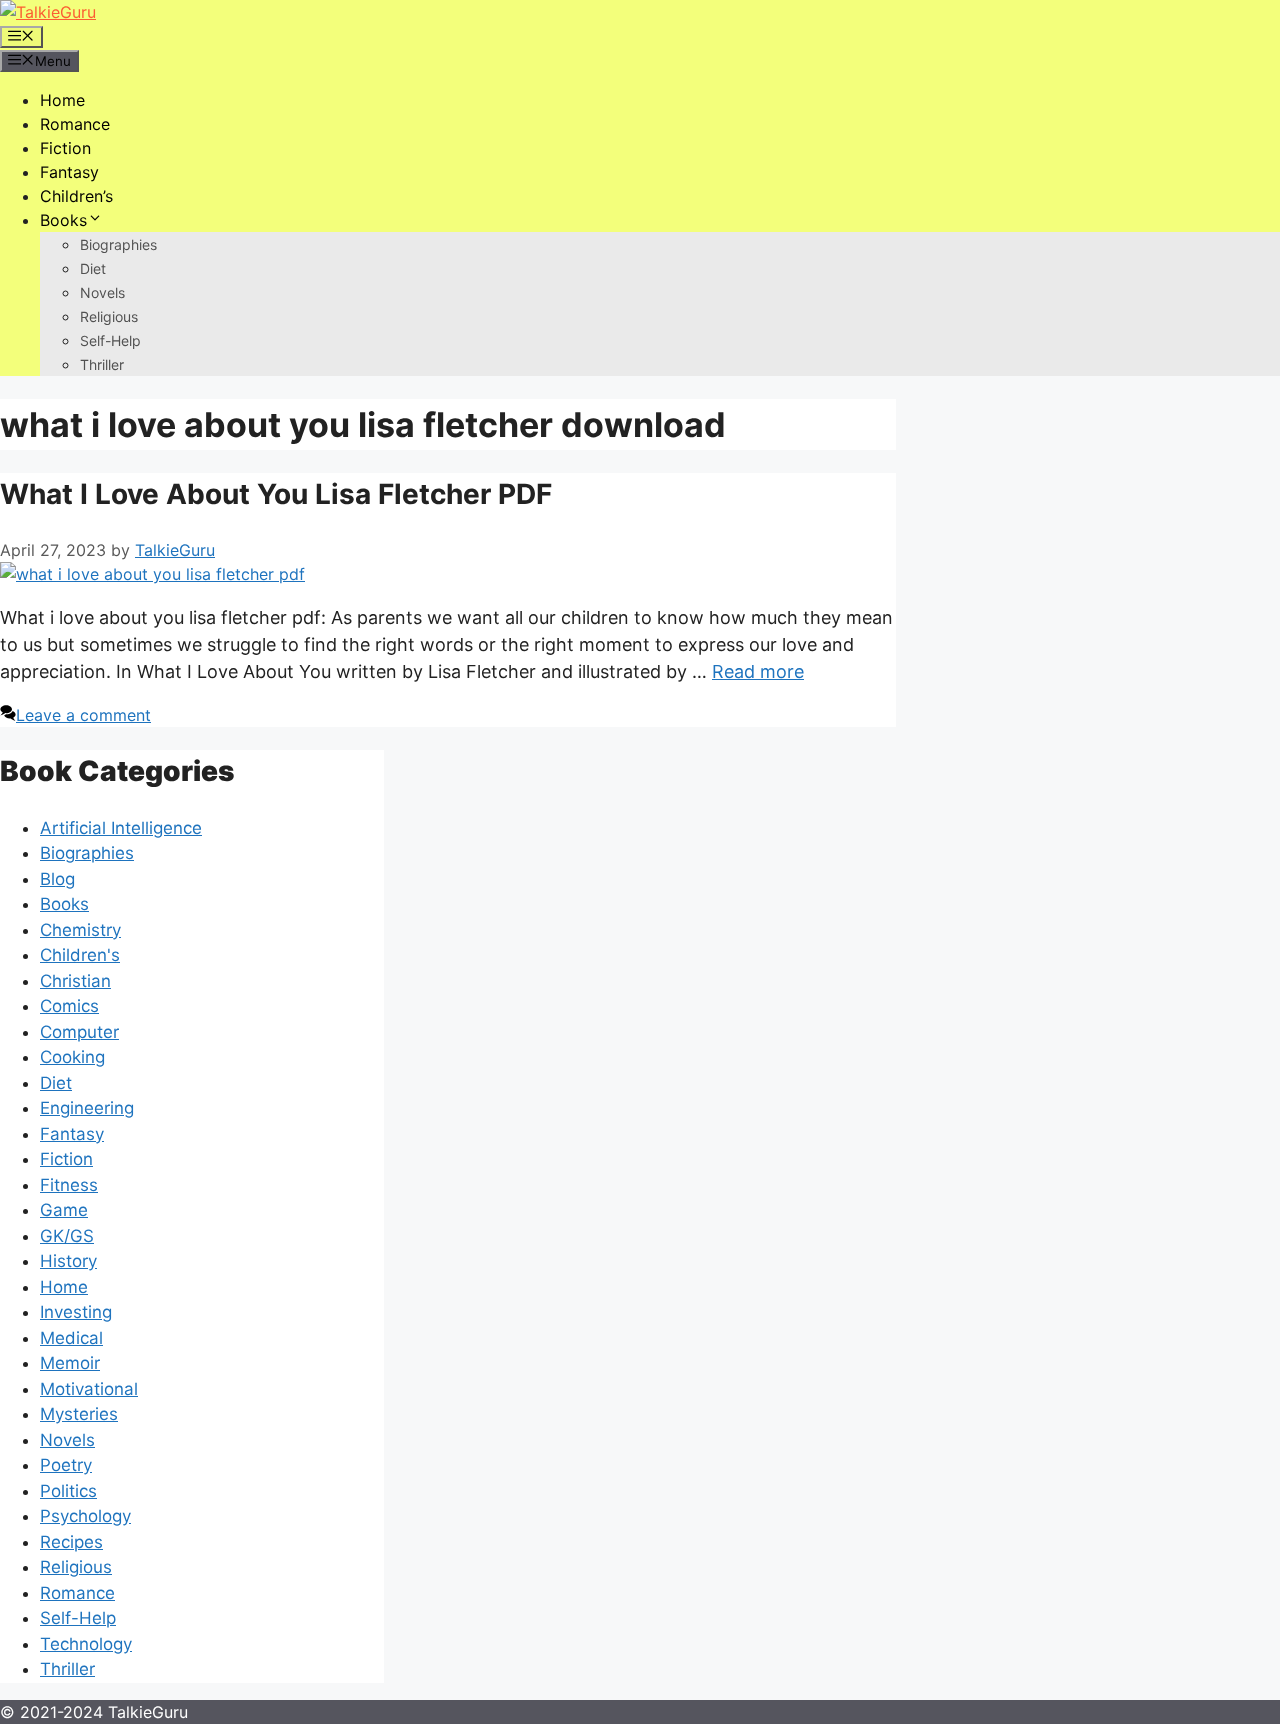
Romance (75, 124)
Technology (86, 1644)
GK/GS (67, 1236)
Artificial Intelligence (121, 828)
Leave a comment (83, 715)
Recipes (71, 1542)
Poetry (66, 1465)
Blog (57, 879)
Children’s (76, 196)
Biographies (118, 244)
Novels (102, 292)
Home (62, 100)
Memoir (70, 1363)
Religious (109, 316)
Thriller (102, 364)
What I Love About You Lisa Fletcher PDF (276, 494)
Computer (79, 1032)
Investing (76, 1312)
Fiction (65, 148)
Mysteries (79, 1414)
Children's (80, 955)
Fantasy (69, 172)
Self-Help (110, 340)
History (68, 1261)
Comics (69, 1006)
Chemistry (80, 930)
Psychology (85, 1516)
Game (64, 1210)
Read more (758, 671)
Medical (71, 1338)
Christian (75, 981)
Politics (68, 1491)
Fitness (69, 1185)
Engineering (87, 1108)
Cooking (72, 1057)
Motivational (89, 1389)
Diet (93, 268)
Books (63, 220)
